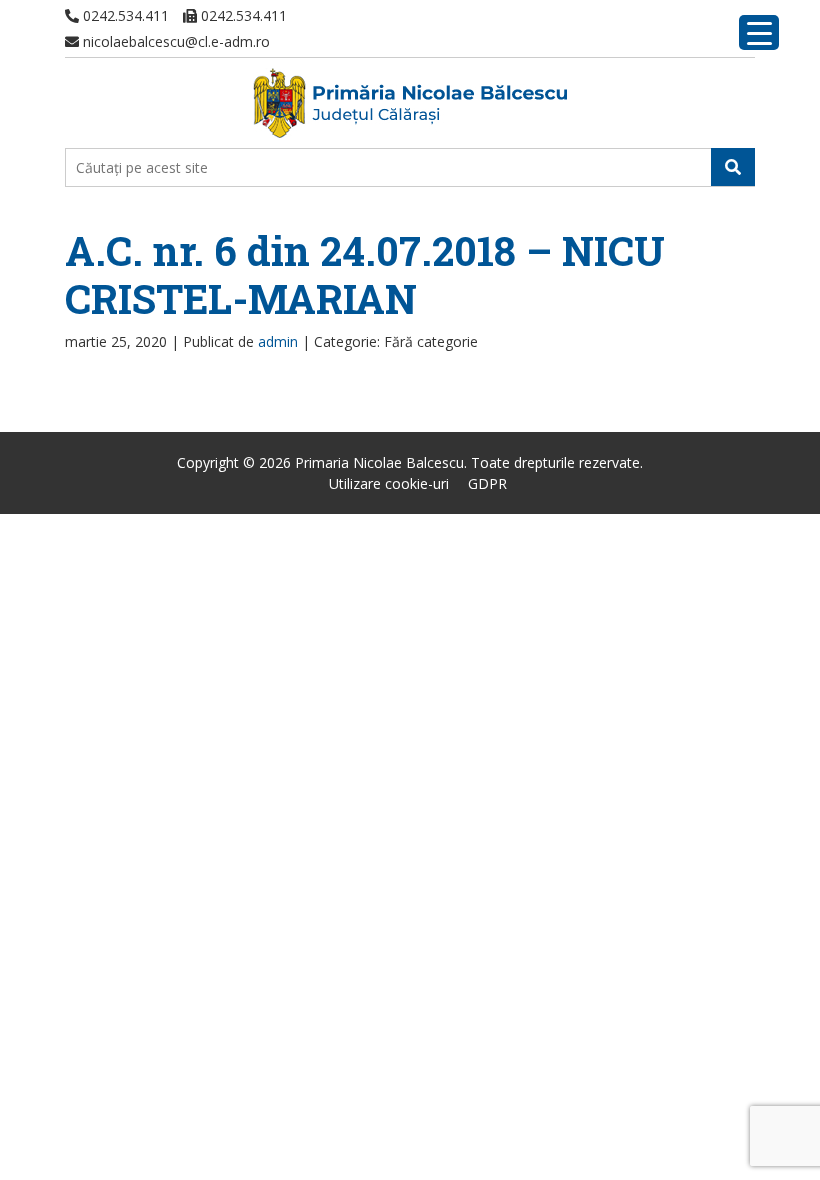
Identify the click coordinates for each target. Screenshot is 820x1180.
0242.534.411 (124, 15)
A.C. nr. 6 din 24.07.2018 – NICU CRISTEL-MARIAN (365, 274)
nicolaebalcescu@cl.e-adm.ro (174, 41)
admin (278, 341)
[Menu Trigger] (759, 32)
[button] (733, 167)
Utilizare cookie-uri (389, 483)
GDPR (487, 483)
